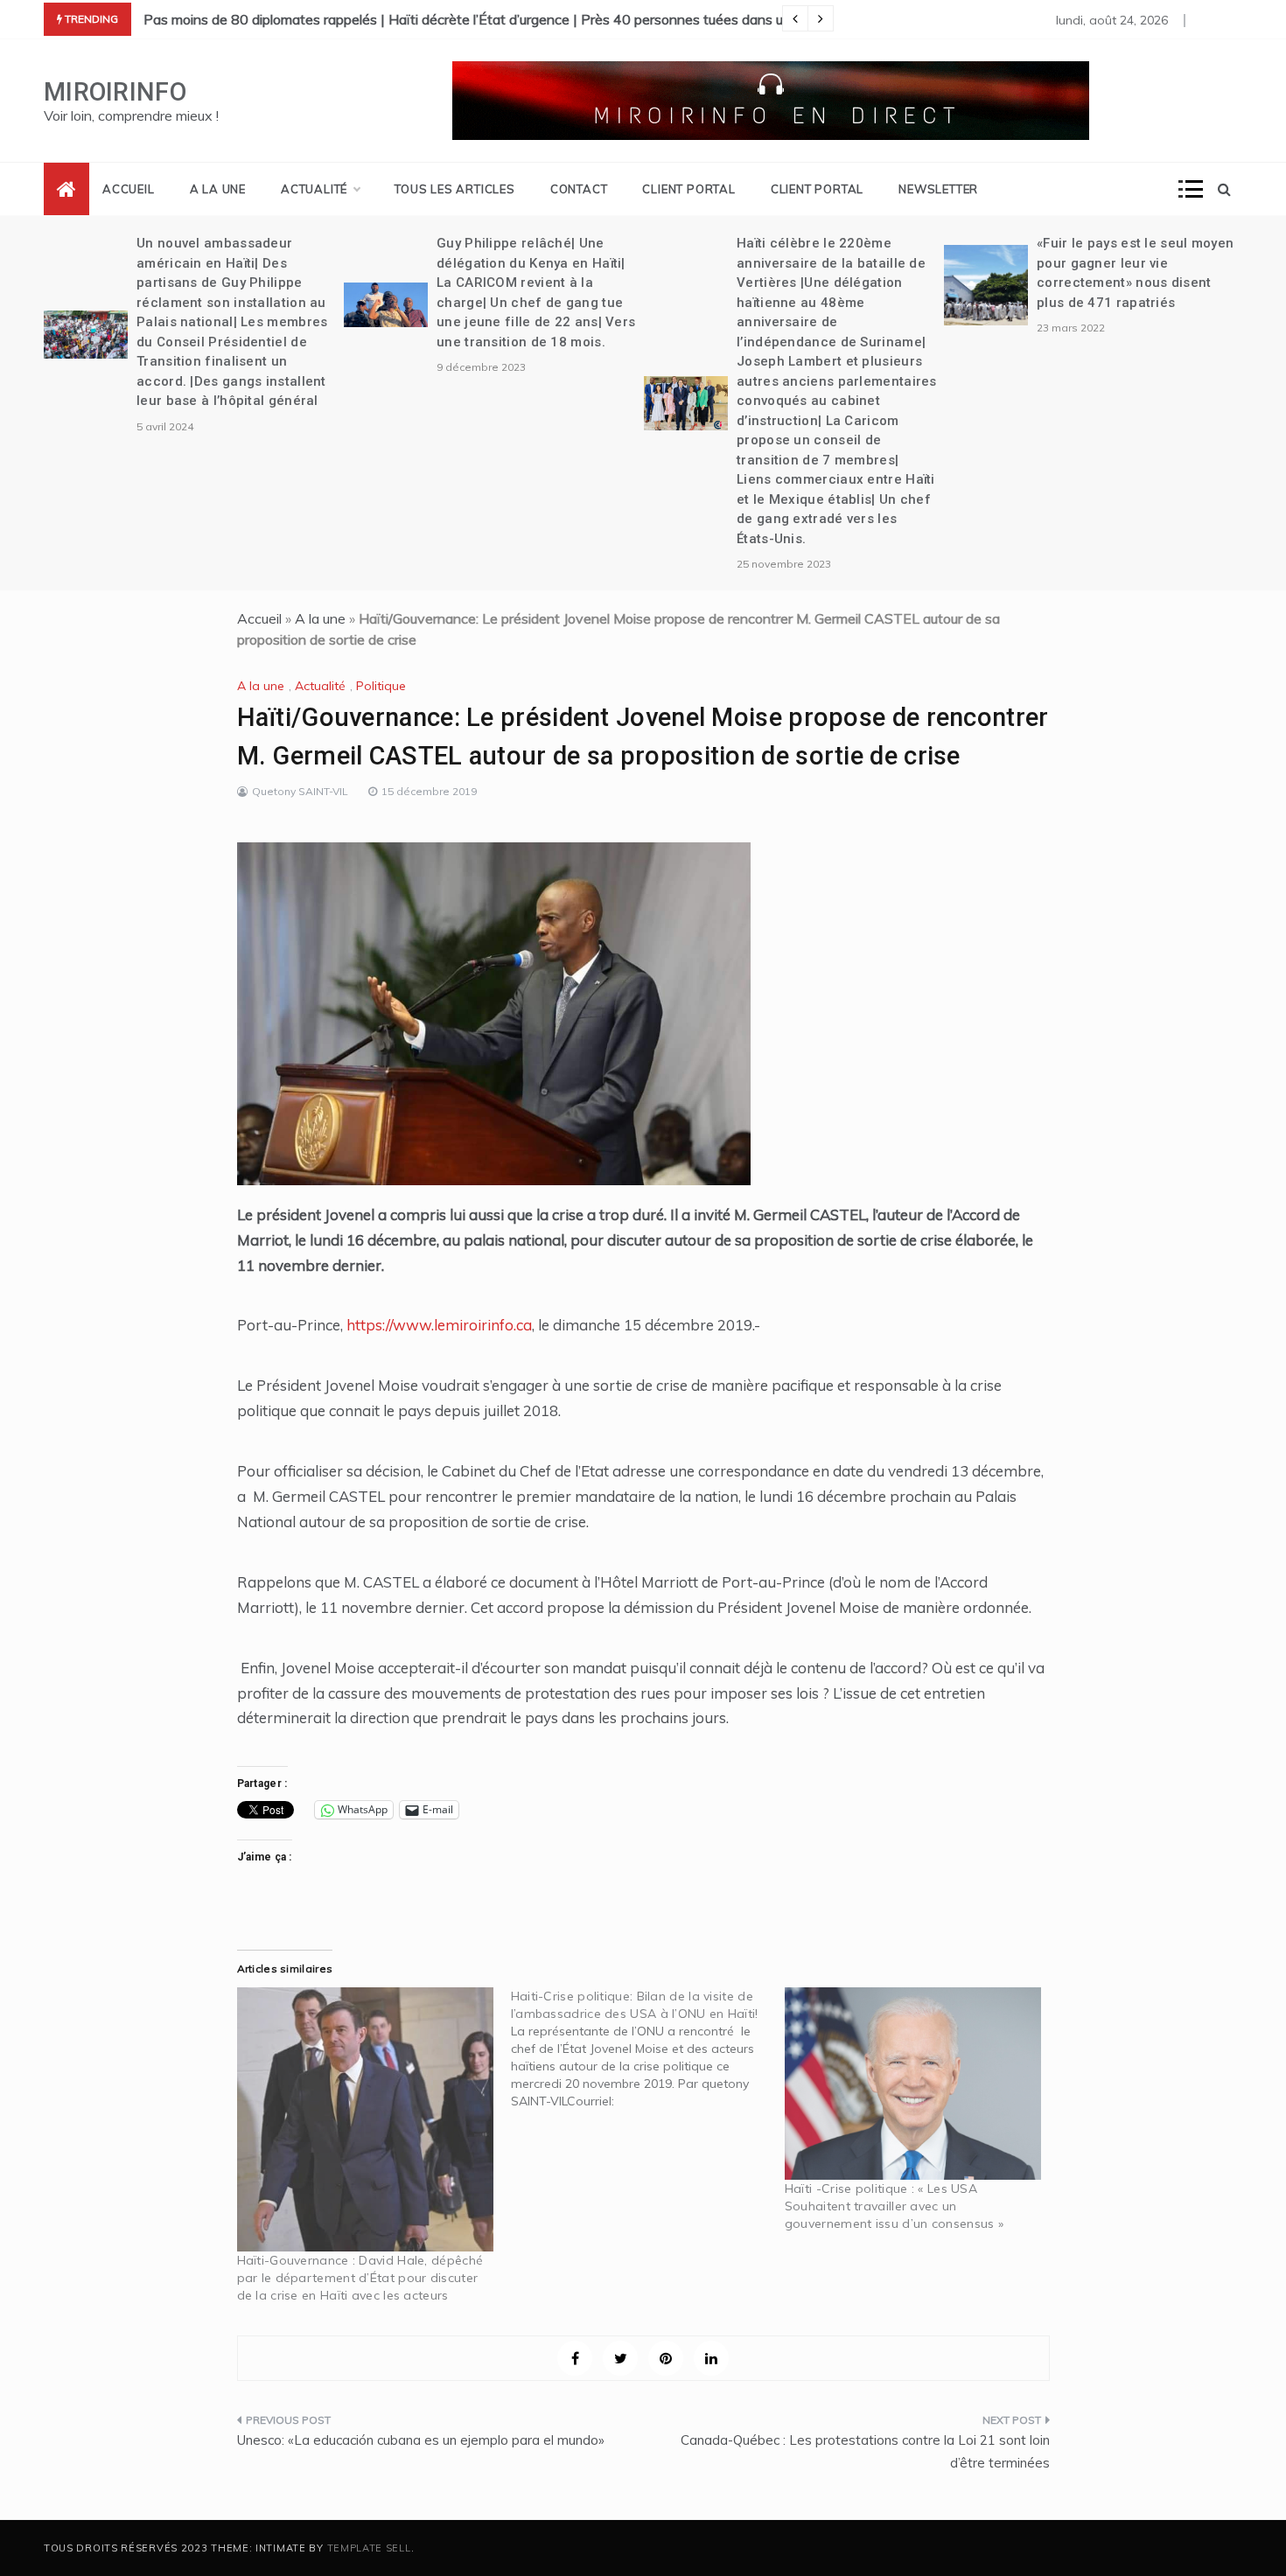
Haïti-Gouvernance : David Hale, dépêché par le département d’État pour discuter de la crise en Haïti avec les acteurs (360, 2278)
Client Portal (688, 189)
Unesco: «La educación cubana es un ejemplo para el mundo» (421, 2440)
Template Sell (369, 2548)
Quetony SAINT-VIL (300, 791)
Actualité (314, 189)
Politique (381, 686)
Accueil (129, 189)
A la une (218, 189)
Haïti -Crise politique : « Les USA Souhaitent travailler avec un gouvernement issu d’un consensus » (894, 2206)
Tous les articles (455, 189)
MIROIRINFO (115, 92)
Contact (579, 189)
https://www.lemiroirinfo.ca (439, 1325)
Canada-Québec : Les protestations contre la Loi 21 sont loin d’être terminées (865, 2451)
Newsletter (938, 189)
